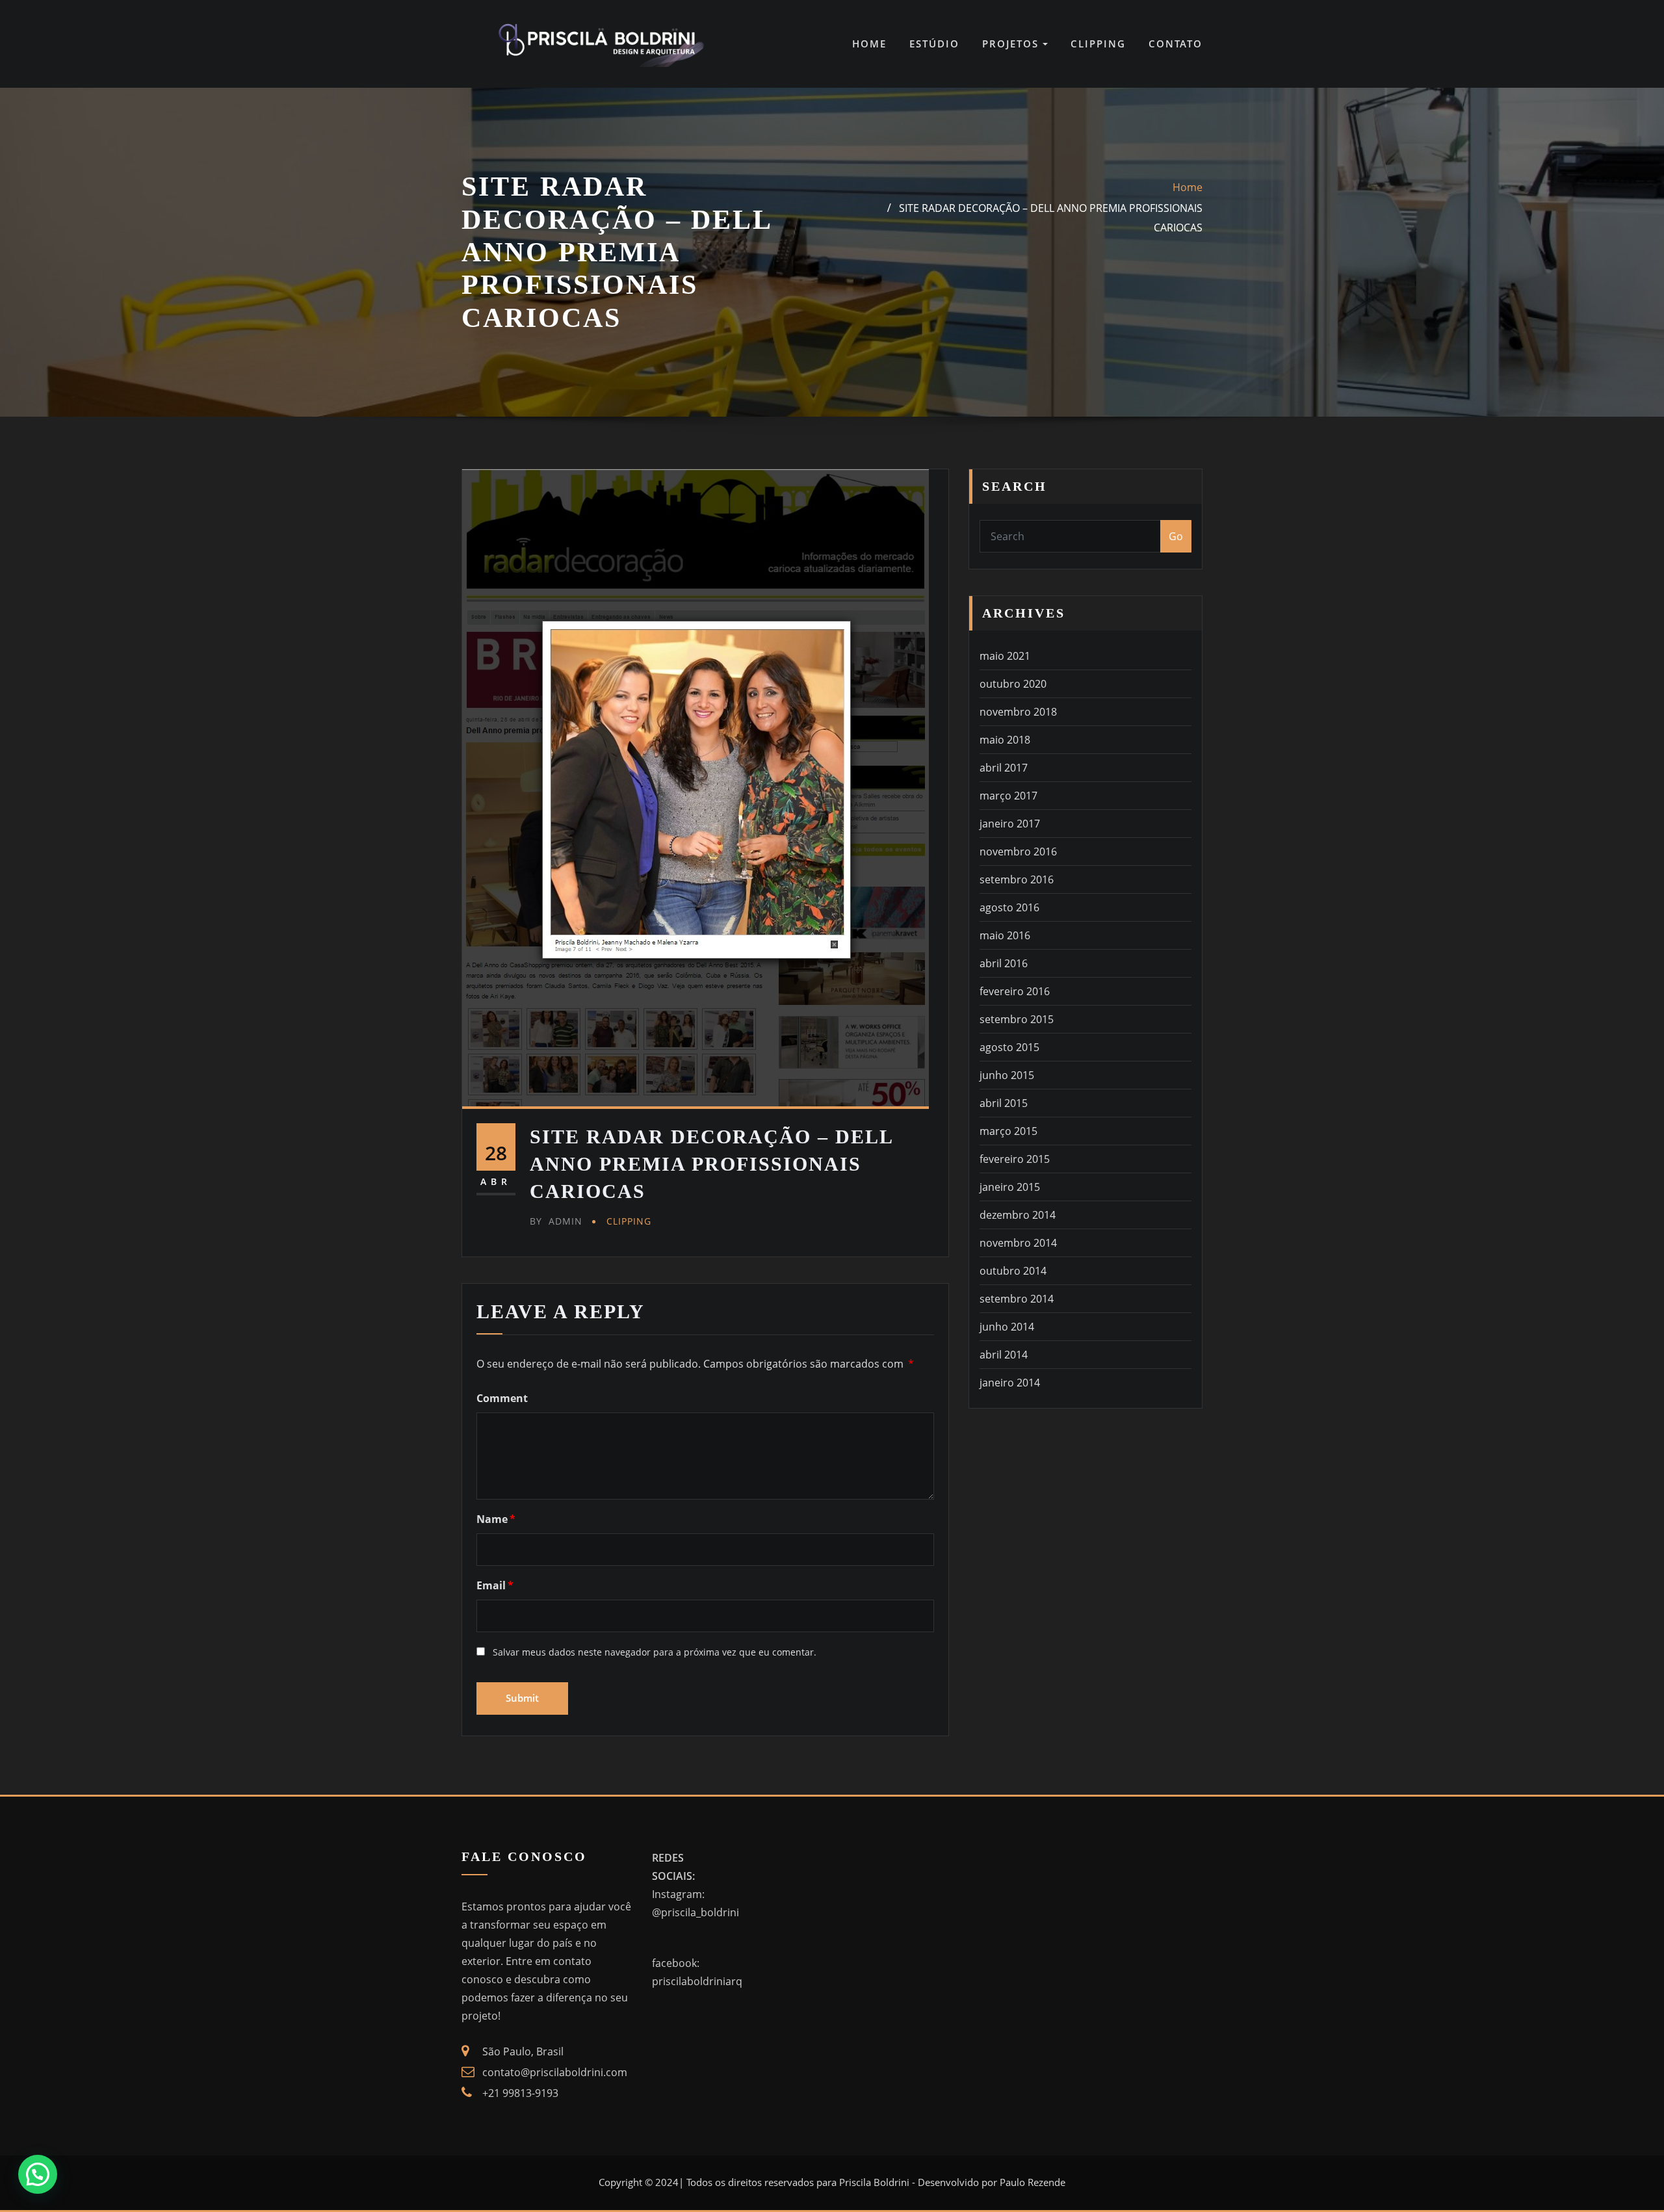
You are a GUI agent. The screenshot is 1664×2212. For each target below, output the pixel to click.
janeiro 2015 (1010, 1187)
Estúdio (934, 44)
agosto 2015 (1009, 1047)
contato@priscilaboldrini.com (555, 2072)
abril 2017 (1004, 768)
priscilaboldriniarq (697, 1981)
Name (496, 1519)
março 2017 (1008, 796)
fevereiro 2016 (1015, 991)
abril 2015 (1004, 1103)
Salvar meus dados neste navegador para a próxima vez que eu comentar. (655, 1652)
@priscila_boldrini (695, 1912)
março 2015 (1008, 1131)
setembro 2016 (1017, 879)
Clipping (1098, 44)
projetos (1012, 44)
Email (495, 1585)
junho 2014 (1007, 1327)
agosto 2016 (1009, 907)
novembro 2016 (1018, 852)
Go (1176, 536)
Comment (502, 1398)
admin (556, 1221)
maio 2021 (1005, 656)
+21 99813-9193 (520, 2093)
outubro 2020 (1013, 684)
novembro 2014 (1018, 1243)
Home (869, 44)
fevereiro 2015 (1015, 1159)
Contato (1176, 44)
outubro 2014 (1013, 1271)
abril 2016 (1004, 963)
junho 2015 (1007, 1075)
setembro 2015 (1017, 1019)
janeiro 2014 (1010, 1383)
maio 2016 (1005, 935)
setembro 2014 (1017, 1299)
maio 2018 (1005, 740)
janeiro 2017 (1010, 824)
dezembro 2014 (1018, 1215)
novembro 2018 (1018, 712)
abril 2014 (1004, 1355)
